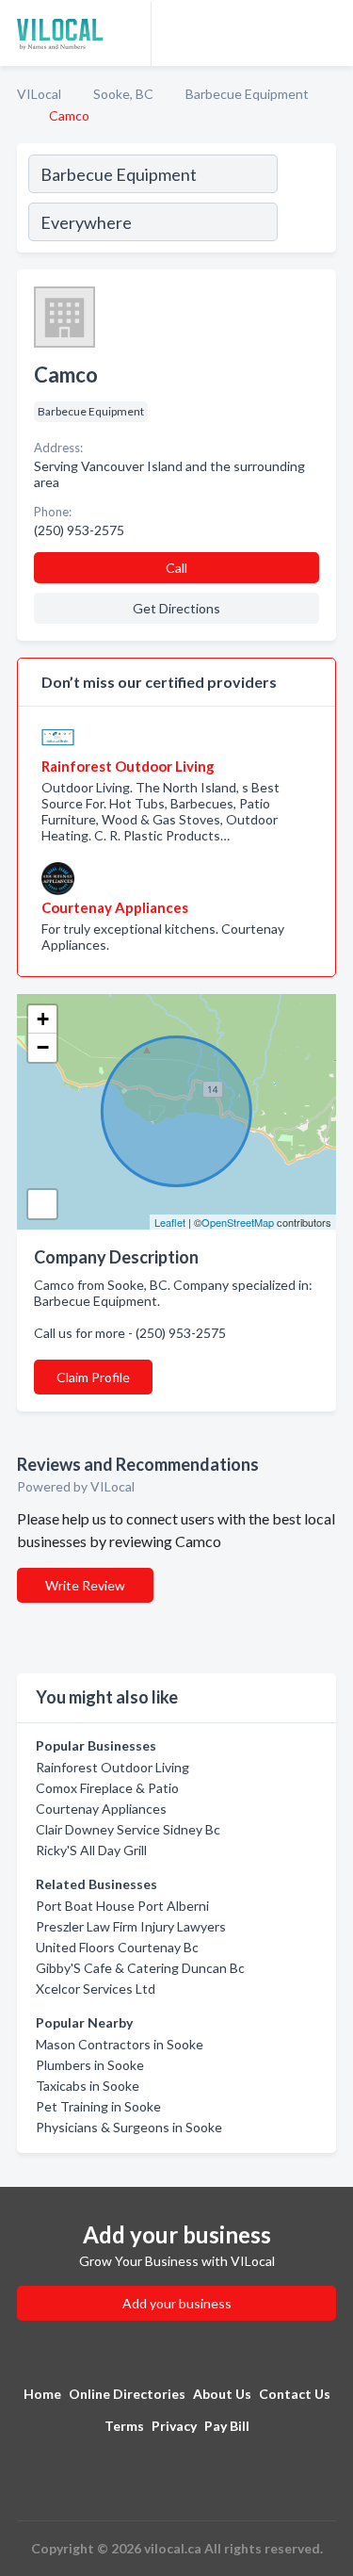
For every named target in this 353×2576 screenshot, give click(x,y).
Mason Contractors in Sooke (120, 2044)
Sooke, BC (123, 94)
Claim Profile (93, 1377)
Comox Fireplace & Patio (107, 1788)
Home (42, 2394)
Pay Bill (227, 2426)
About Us (222, 2394)
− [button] (43, 1047)
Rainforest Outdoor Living (112, 1767)
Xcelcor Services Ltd (96, 1989)
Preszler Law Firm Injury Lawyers (131, 1926)
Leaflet (170, 1222)
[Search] (306, 201)
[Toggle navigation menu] (328, 33)
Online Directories (127, 2394)
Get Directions (176, 608)
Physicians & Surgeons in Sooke (129, 2127)
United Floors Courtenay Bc (117, 1947)
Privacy (174, 2426)
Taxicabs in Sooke (88, 2086)
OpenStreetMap (238, 1222)
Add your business (177, 2303)
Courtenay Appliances (101, 1809)
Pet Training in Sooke (98, 2106)
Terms (124, 2426)
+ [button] (43, 1019)
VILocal (39, 94)
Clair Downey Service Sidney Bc (128, 1829)
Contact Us (295, 2394)
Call (176, 568)
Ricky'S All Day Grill (91, 1850)
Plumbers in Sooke (90, 2065)
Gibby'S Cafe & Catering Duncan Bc (140, 1968)
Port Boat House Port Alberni (122, 1906)
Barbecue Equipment (247, 94)
